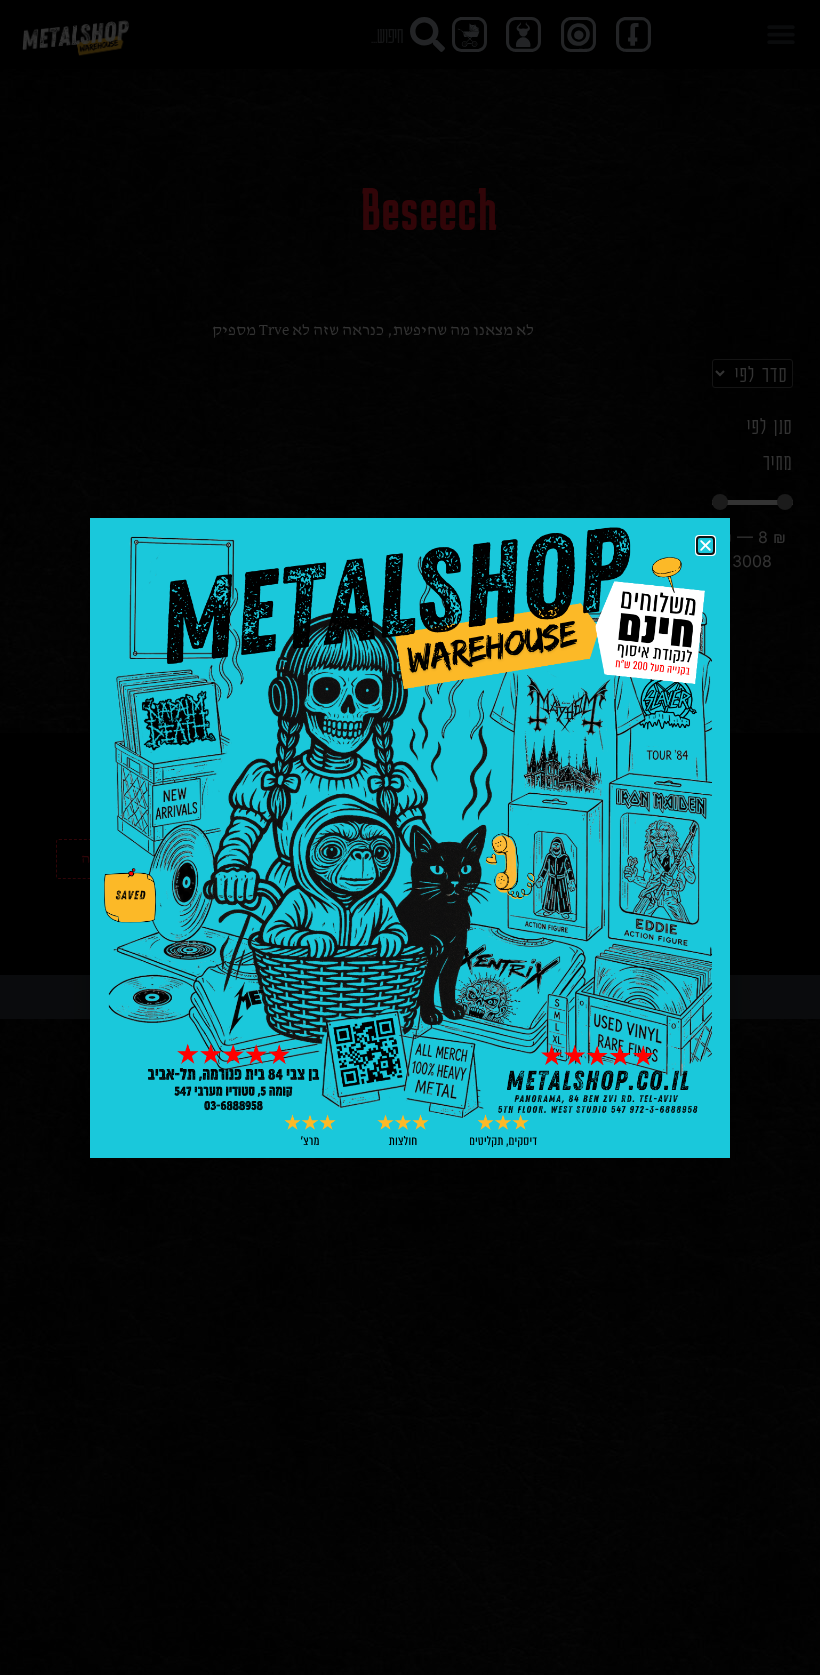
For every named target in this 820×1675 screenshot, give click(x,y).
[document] (410, 837)
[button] (705, 545)
